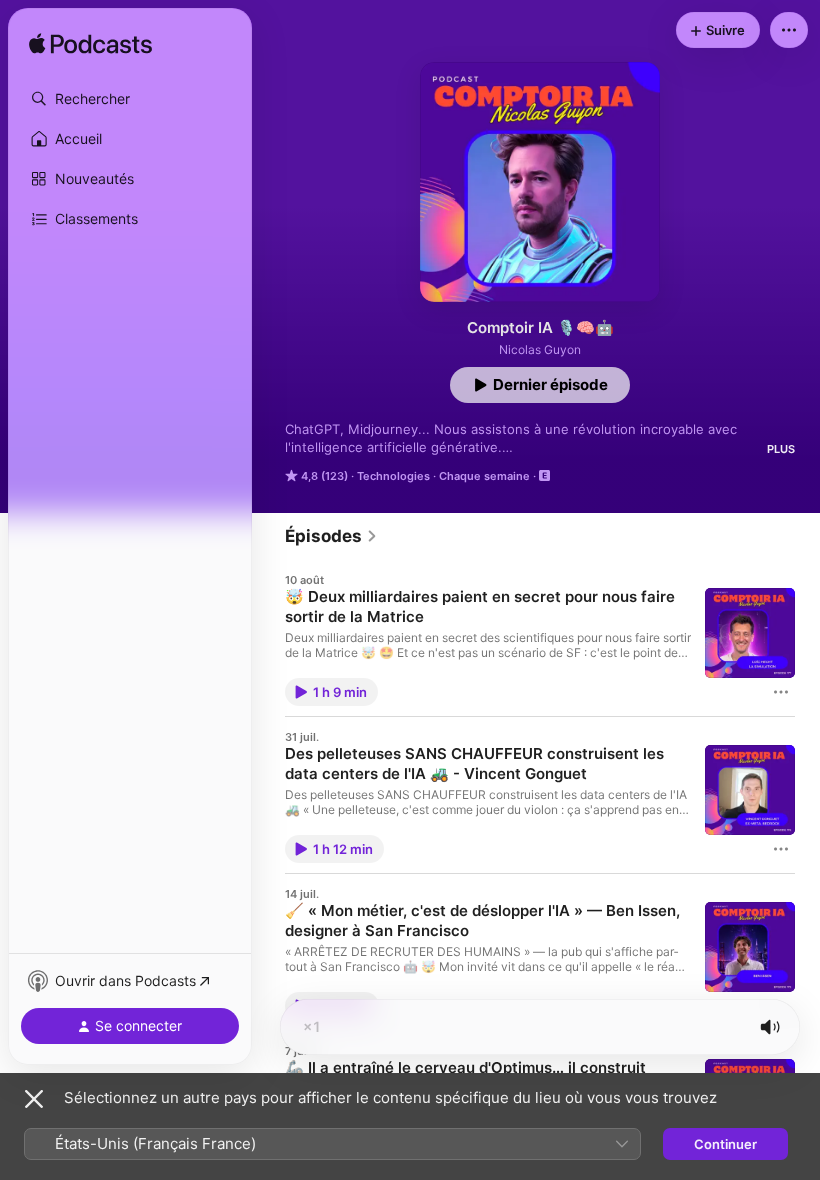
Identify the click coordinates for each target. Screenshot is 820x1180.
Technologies (393, 476)
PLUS (781, 449)
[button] (130, 99)
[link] (331, 536)
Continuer (725, 1144)
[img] (90, 45)
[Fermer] (34, 1099)
